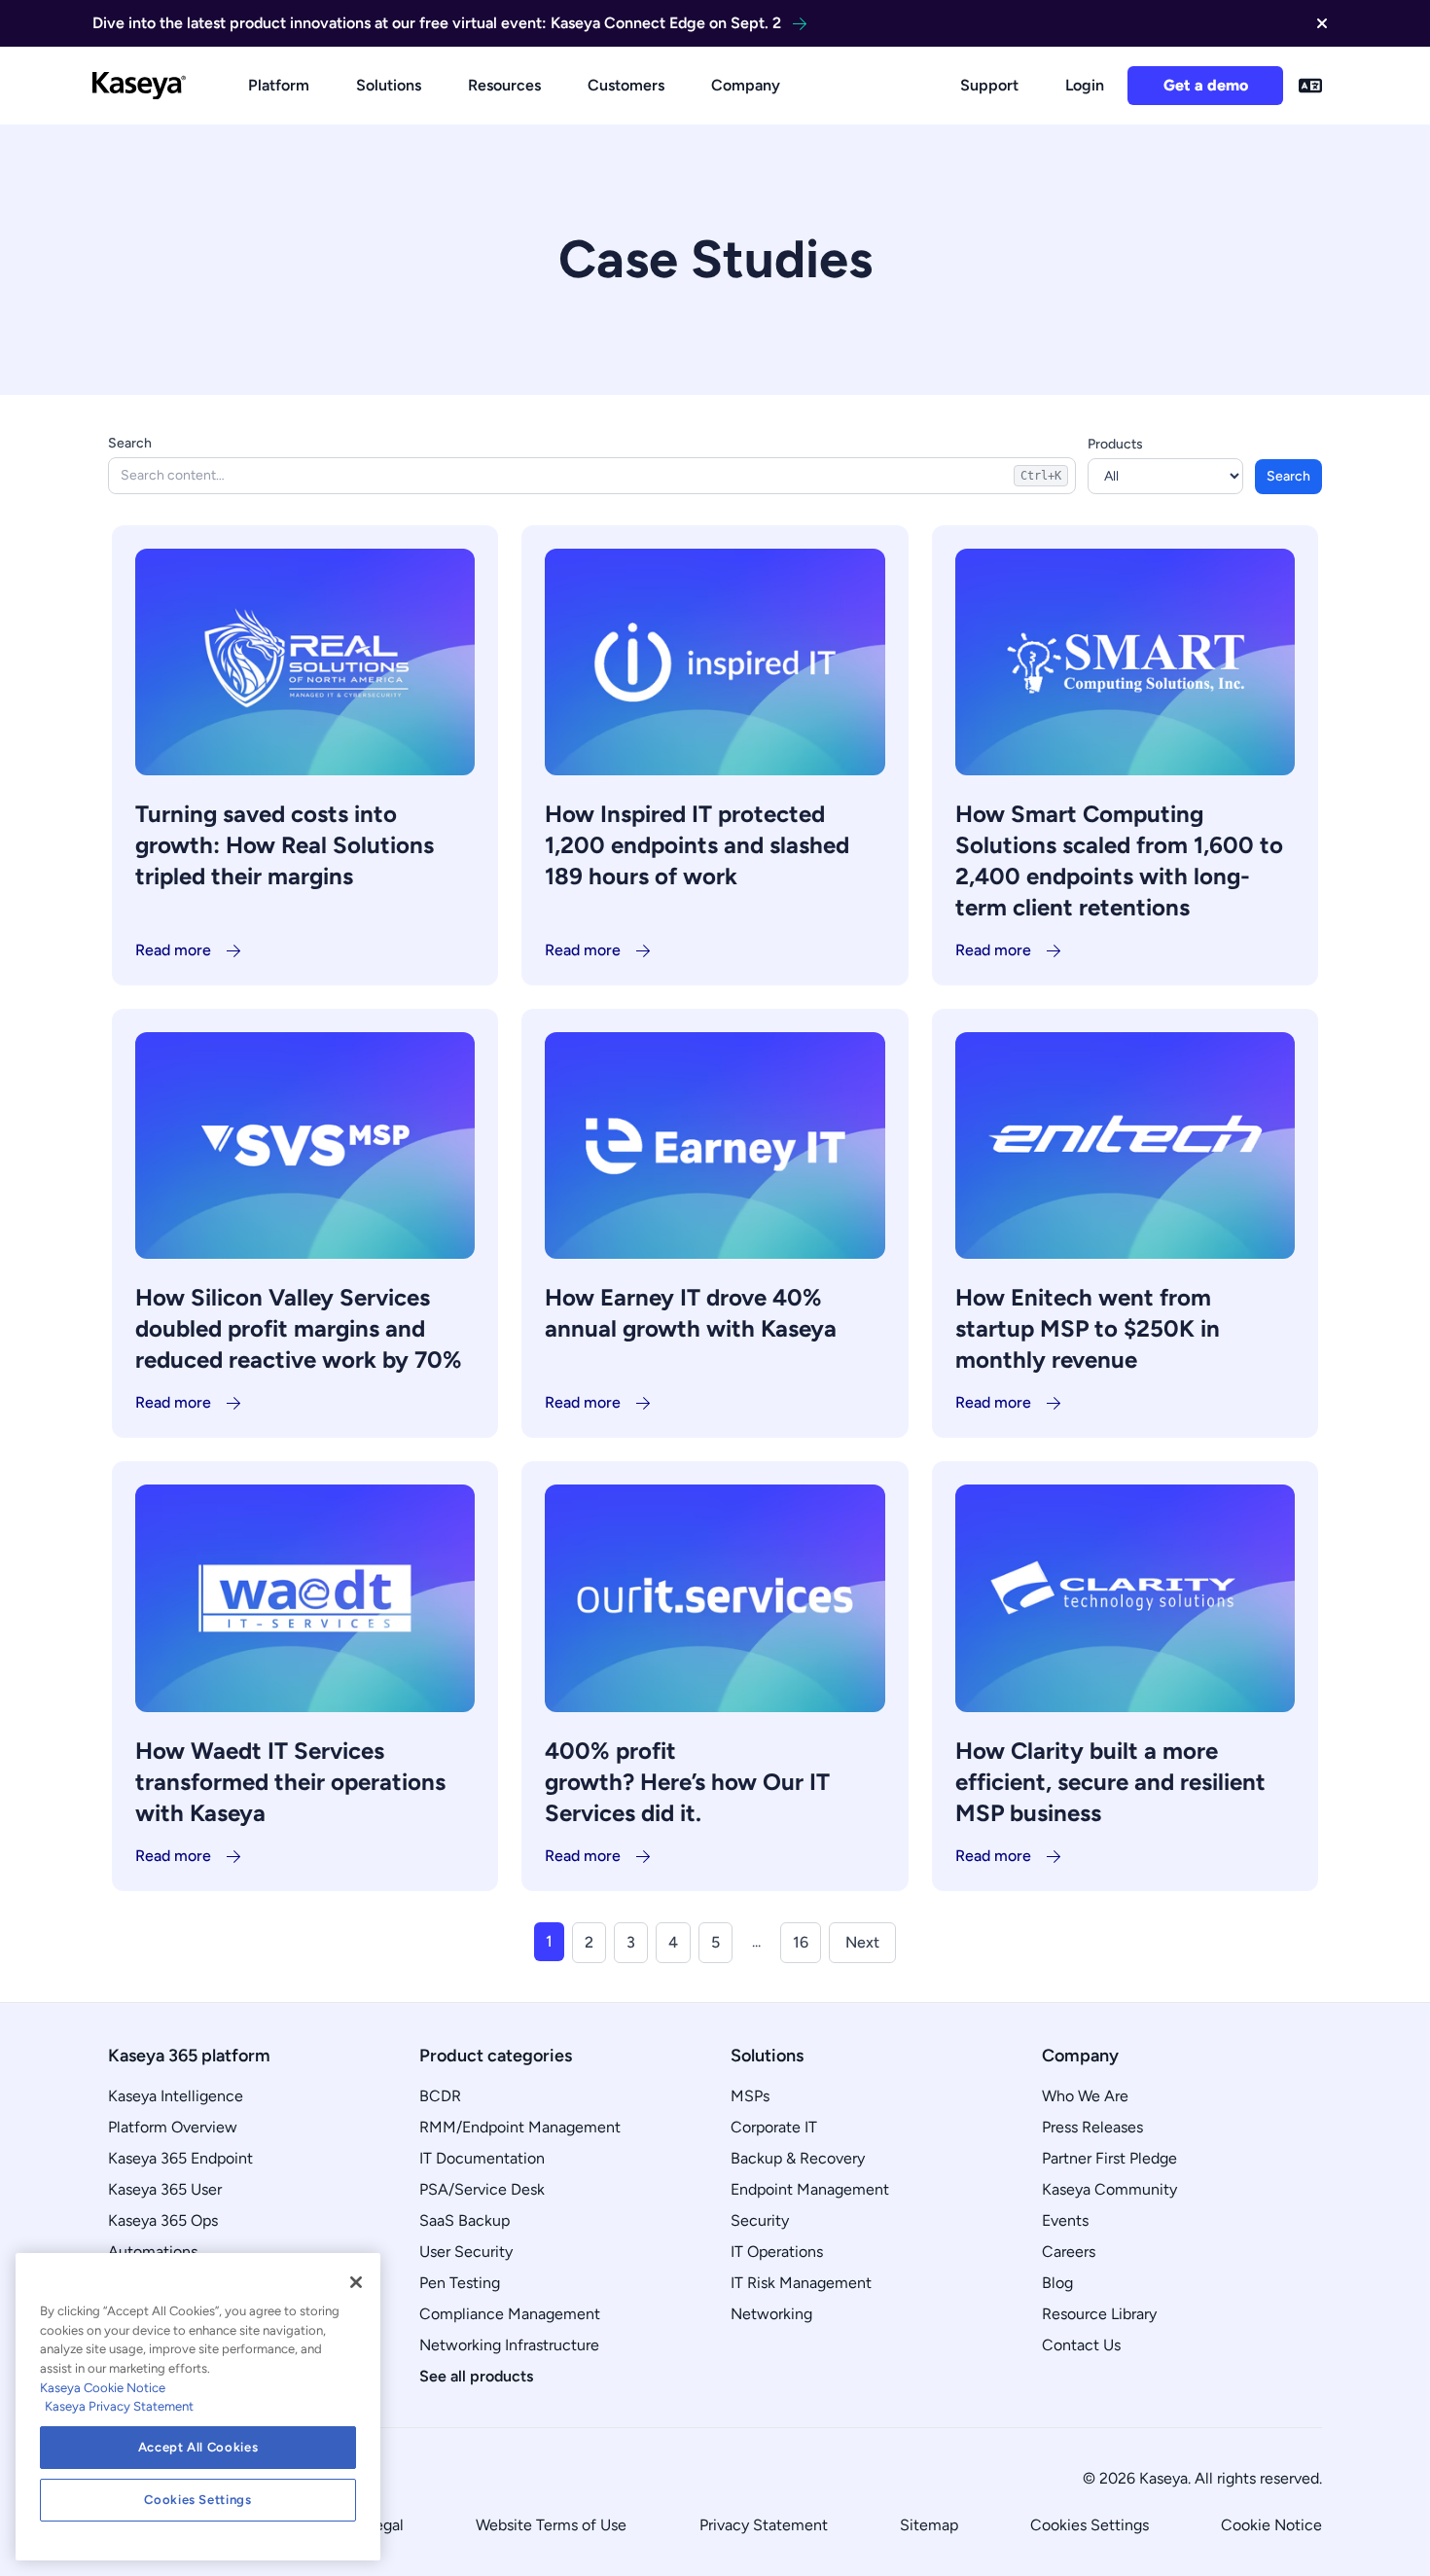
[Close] (356, 2282)
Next (862, 1942)
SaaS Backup (465, 2220)
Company (746, 85)
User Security (466, 2252)
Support (989, 85)
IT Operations (777, 2252)
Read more (173, 950)
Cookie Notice (1271, 2525)
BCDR (440, 2096)
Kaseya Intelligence (176, 2096)
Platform (279, 85)
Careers (1069, 2252)
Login (1085, 85)
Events (1065, 2220)
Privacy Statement (764, 2525)
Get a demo (1206, 85)
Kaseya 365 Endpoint (180, 2158)
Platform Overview (173, 2127)
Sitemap (929, 2525)
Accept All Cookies (198, 2447)
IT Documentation (482, 2158)
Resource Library (1099, 2314)
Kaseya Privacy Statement (119, 2406)
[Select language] (1310, 86)
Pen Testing (460, 2283)
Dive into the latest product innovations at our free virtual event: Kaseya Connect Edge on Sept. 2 (437, 23)
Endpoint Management (810, 2189)
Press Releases (1092, 2127)
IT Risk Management (801, 2283)
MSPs (750, 2096)
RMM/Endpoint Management (520, 2127)
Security (760, 2220)
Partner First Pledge (1109, 2158)
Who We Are (1085, 2096)
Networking (771, 2314)
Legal (385, 2525)
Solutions (389, 85)
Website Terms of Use (551, 2525)
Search (130, 443)
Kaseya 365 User (165, 2189)
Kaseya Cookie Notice (103, 2388)
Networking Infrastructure (509, 2345)
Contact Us (1081, 2345)
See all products (476, 2376)
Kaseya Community (1109, 2189)
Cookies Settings (1090, 2525)
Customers (626, 85)
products (1115, 444)
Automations (153, 2252)
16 (801, 1942)
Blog (1057, 2283)
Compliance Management (510, 2314)
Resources (504, 85)
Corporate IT (774, 2127)
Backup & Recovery (798, 2158)
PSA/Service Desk (482, 2189)
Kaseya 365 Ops (163, 2220)
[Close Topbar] (1322, 23)
